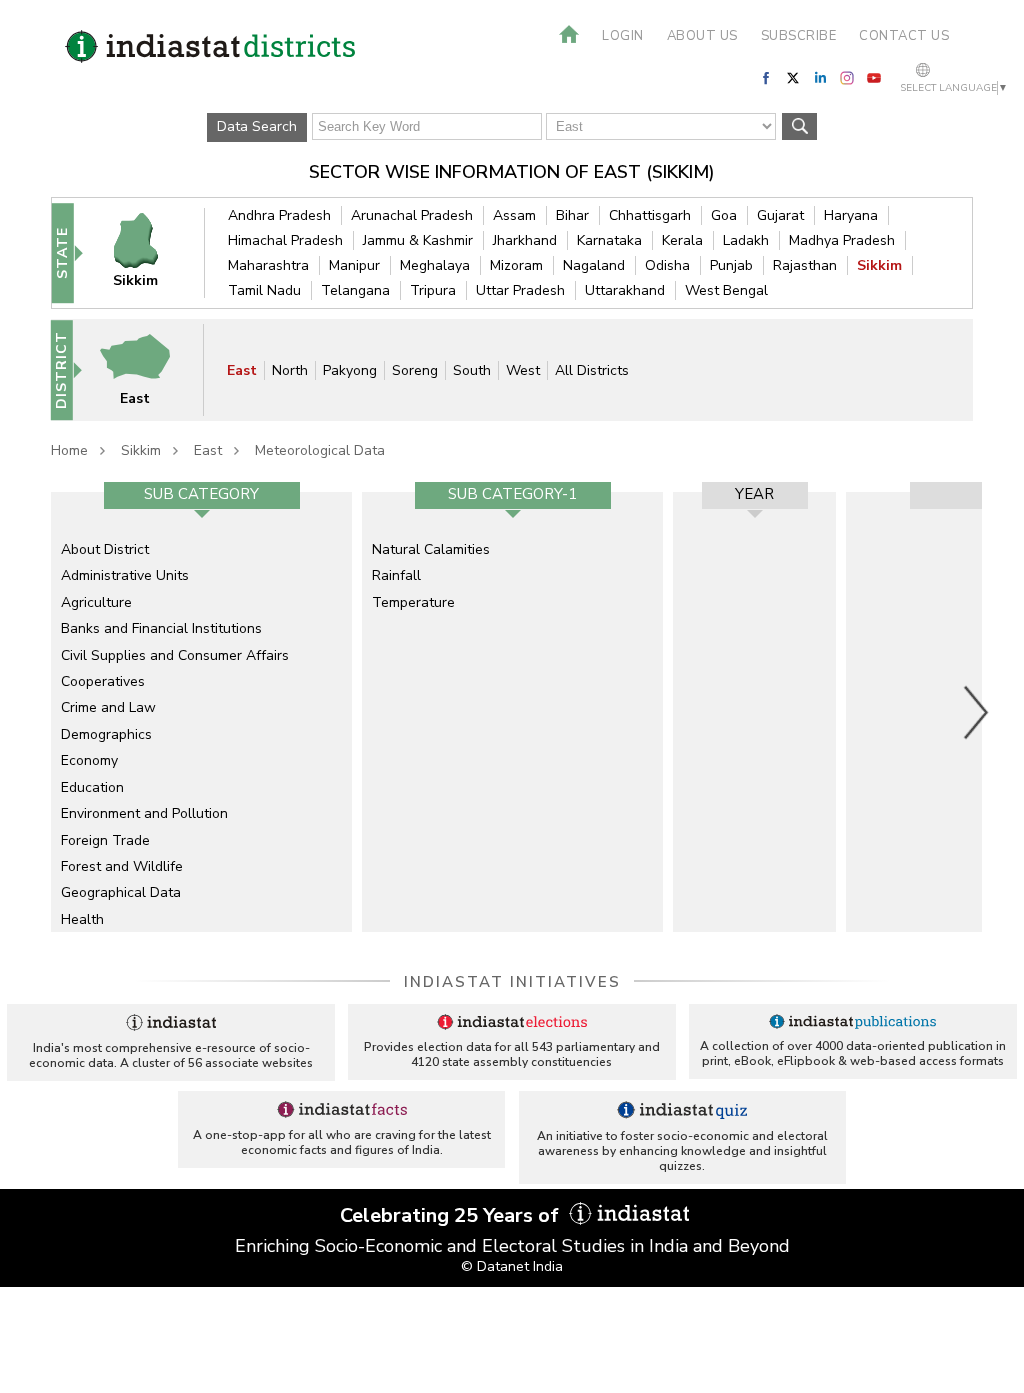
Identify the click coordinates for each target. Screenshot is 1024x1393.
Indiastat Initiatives (512, 982)
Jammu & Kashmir (418, 240)
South (472, 370)
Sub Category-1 (512, 494)
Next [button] (977, 712)
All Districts (592, 370)
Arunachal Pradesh (412, 215)
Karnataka (609, 240)
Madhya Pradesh (842, 240)
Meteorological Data (320, 450)
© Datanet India (512, 1266)
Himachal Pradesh (285, 240)
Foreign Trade (105, 840)
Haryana (851, 215)
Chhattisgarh (650, 215)
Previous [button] (41, 712)
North (290, 370)
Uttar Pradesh (520, 290)
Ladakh (746, 240)
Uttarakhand (625, 290)
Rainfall (396, 575)
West (523, 370)
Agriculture (96, 602)
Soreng (415, 370)
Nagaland (594, 265)
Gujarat (780, 215)
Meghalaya (435, 265)
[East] (146, 369)
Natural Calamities (431, 549)
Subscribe (799, 36)
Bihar (572, 215)
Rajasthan (805, 265)
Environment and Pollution (144, 813)
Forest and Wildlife (122, 866)
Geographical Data (121, 892)
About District (105, 549)
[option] (201, 712)
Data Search (257, 126)
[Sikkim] (147, 252)
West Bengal (726, 290)
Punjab (731, 265)
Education (92, 787)
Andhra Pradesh (279, 215)
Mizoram (516, 265)
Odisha (667, 265)
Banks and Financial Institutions (161, 628)
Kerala (682, 240)
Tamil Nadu (264, 290)
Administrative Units (125, 575)
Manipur (354, 265)
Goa (724, 215)
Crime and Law (108, 707)
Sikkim (879, 265)
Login (623, 36)
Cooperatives (103, 681)
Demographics (106, 734)
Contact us (904, 36)
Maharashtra (268, 265)
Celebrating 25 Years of (452, 1215)
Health (82, 919)
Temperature (413, 602)
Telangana (355, 290)
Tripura (433, 290)
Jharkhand (525, 240)
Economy (89, 760)
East (242, 370)
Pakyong (350, 370)
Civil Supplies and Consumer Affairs (175, 655)
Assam (514, 215)
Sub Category (201, 494)
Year (754, 494)
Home (69, 450)
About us (702, 36)
